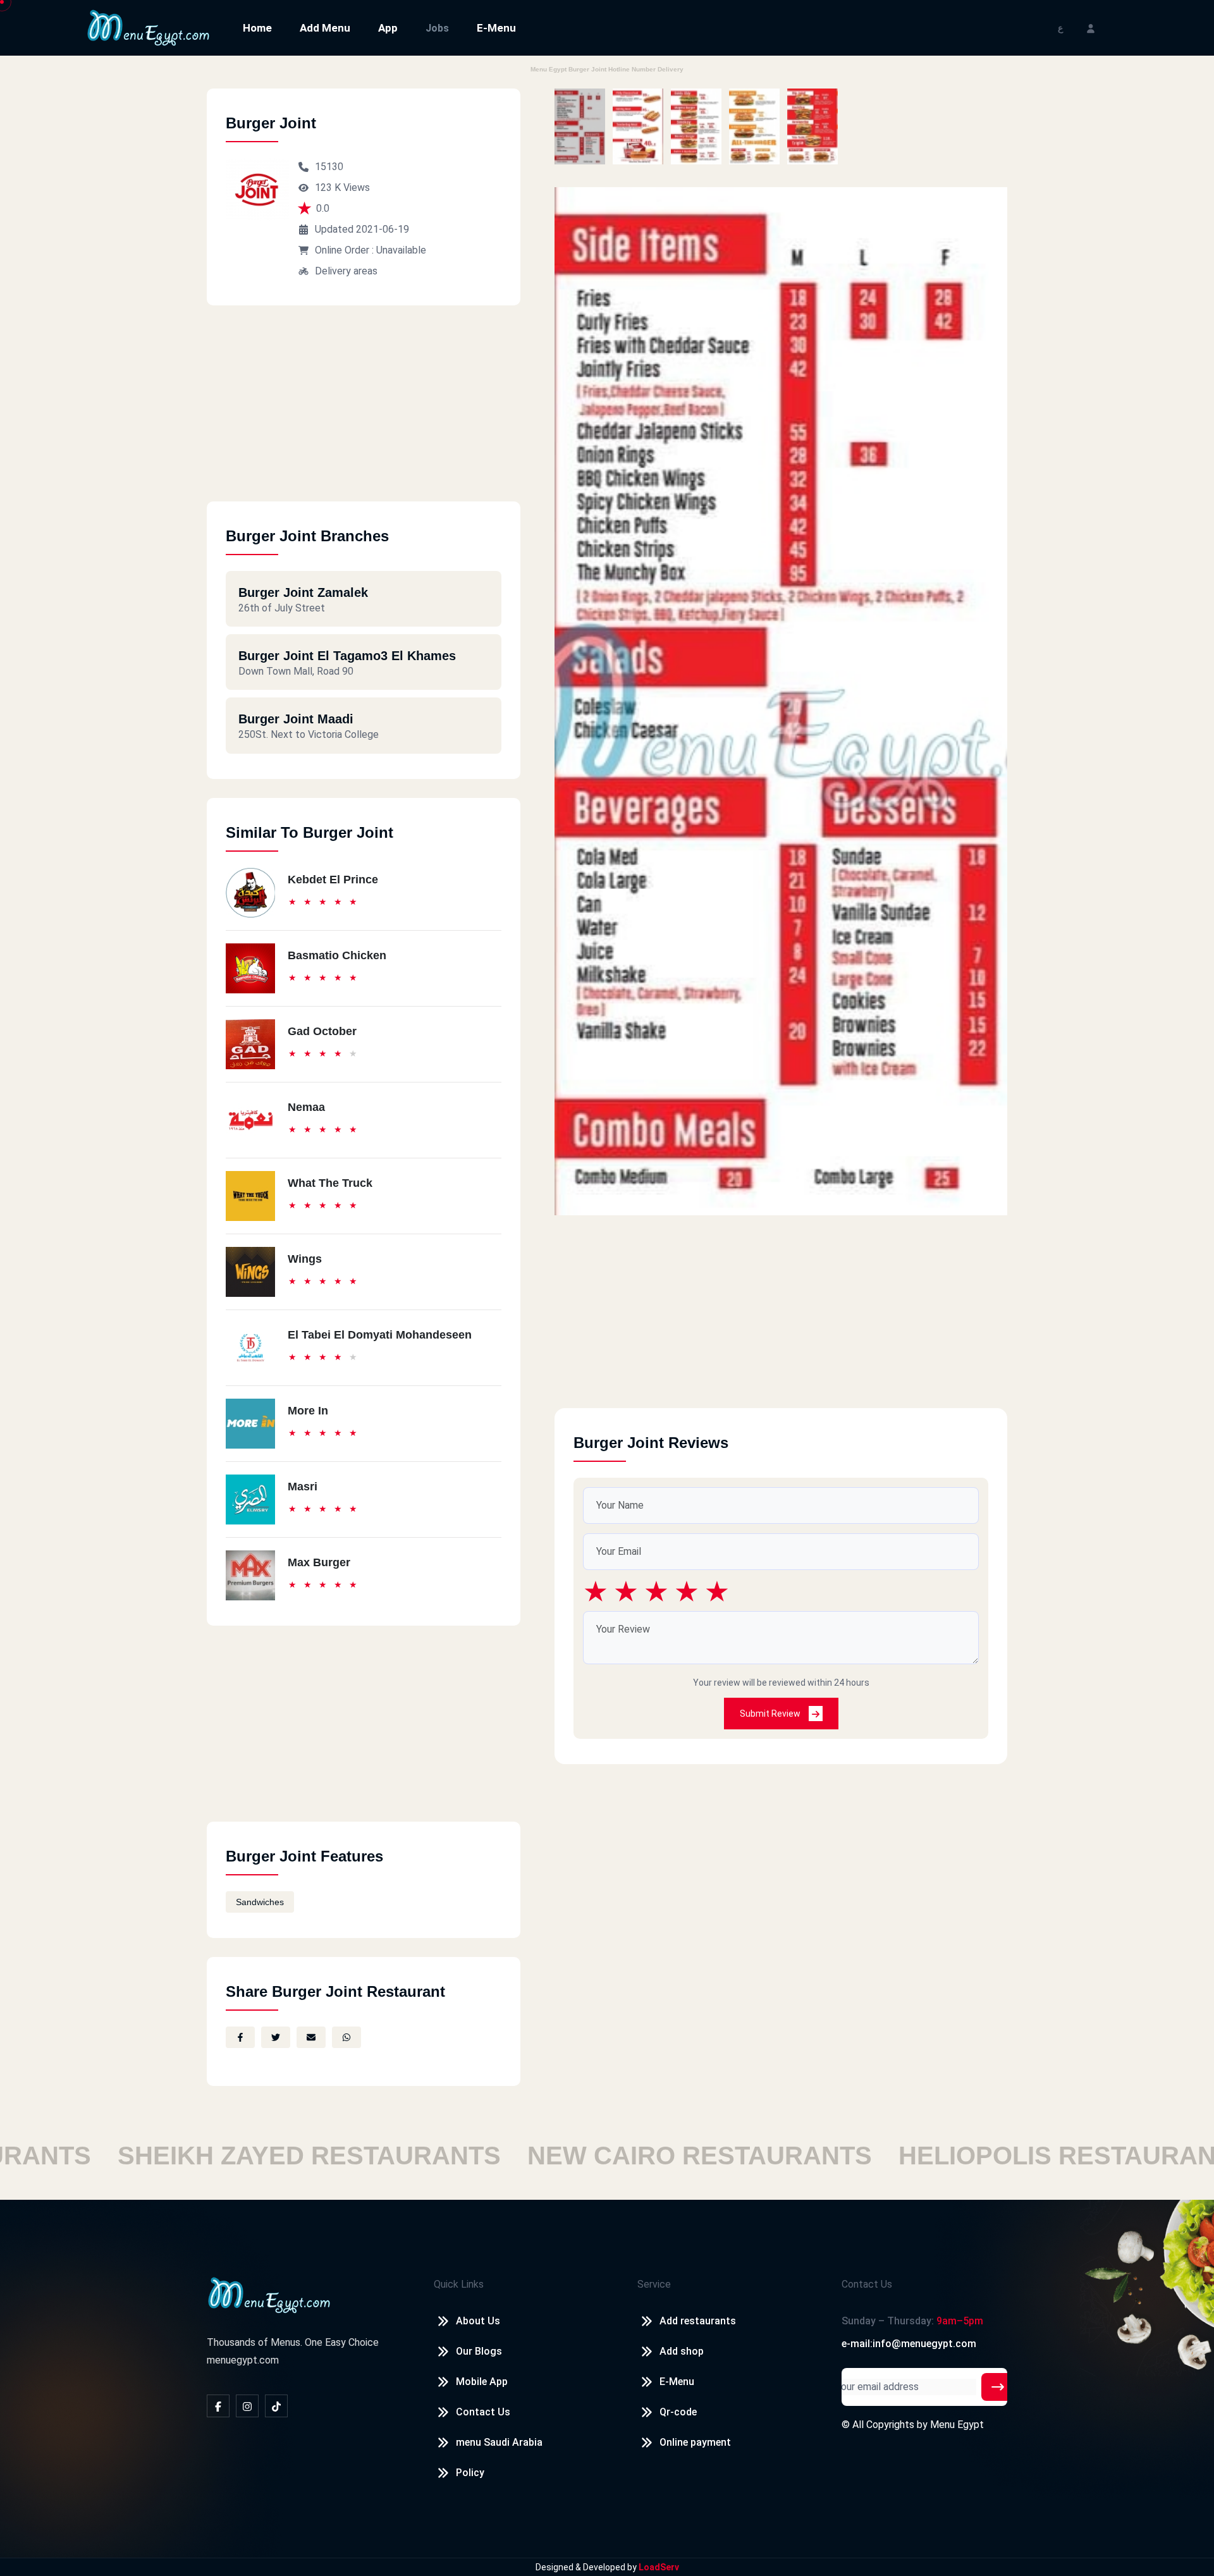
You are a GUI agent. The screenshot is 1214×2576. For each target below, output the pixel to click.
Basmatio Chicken (337, 955)
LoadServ (659, 2567)
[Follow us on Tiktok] (276, 2406)
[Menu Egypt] (149, 27)
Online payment (695, 2442)
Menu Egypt (957, 2425)
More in (308, 1411)
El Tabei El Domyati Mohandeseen (380, 1335)
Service (654, 2284)
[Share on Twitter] (276, 2037)
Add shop (682, 2351)
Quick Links (459, 2284)
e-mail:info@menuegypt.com (909, 2344)
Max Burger (319, 1562)
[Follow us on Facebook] (218, 2406)
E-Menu (496, 28)
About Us (478, 2321)
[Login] (1091, 28)
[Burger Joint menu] (580, 126)
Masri (303, 1487)
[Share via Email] (311, 2037)
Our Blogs (479, 2351)
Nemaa (306, 1107)
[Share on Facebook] (240, 2037)
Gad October (322, 1031)
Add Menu (325, 28)
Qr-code (678, 2412)
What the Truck (330, 1183)
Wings (305, 1259)
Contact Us (483, 2412)
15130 (329, 167)
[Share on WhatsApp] (346, 2037)
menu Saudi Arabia (499, 2442)
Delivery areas (346, 271)
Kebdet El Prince (333, 880)
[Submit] (998, 2387)
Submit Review (771, 1714)
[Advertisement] (364, 413)
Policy (470, 2473)
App (388, 28)
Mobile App (482, 2382)
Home (257, 28)
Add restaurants (698, 2321)
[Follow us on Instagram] (247, 2406)
